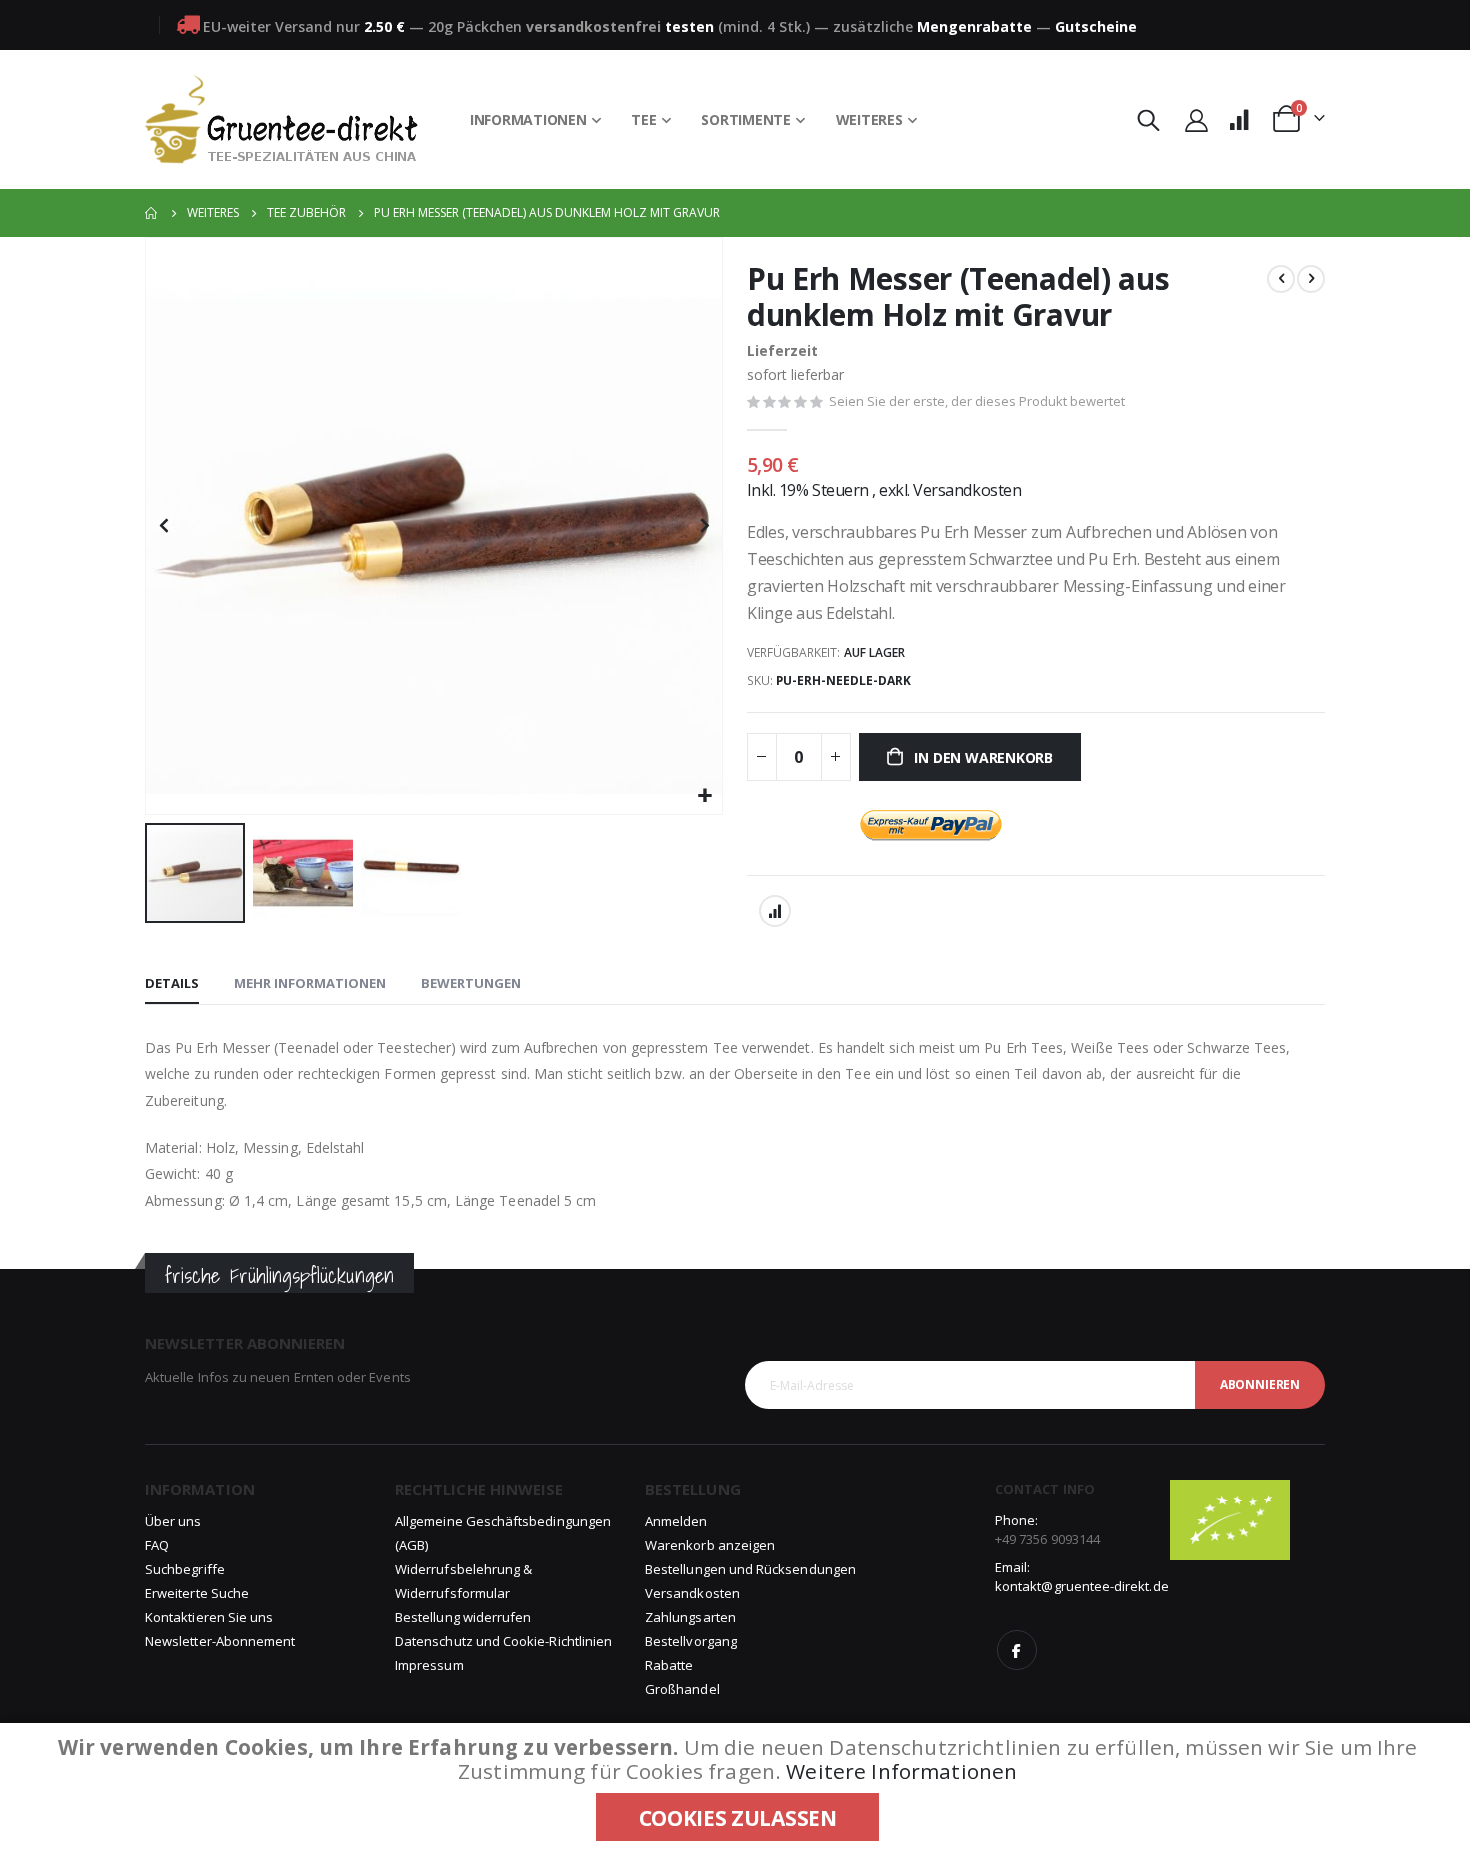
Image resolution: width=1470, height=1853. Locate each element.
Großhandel (682, 1689)
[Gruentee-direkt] (281, 119)
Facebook (1017, 1650)
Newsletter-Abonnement (220, 1641)
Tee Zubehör (306, 213)
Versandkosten (967, 490)
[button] (704, 796)
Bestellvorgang (691, 1641)
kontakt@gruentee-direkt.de (1082, 1586)
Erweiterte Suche (197, 1593)
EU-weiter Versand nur (304, 26)
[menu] (694, 120)
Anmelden (676, 1521)
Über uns (173, 1521)
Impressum (429, 1665)
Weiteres (213, 213)
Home (152, 213)
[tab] (172, 984)
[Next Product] (1311, 279)
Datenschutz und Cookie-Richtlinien (503, 1641)
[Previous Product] (1281, 279)
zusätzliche (932, 26)
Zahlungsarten (690, 1617)
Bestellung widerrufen (463, 1617)
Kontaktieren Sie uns (209, 1617)
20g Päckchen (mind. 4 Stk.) (619, 26)
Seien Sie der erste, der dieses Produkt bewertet (977, 401)
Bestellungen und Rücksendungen (750, 1569)
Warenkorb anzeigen (710, 1545)
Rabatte (669, 1665)
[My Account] (1196, 119)
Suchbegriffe (185, 1569)
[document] (737, 1788)
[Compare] (1239, 119)
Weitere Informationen (901, 1771)
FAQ (157, 1545)
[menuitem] (535, 120)
